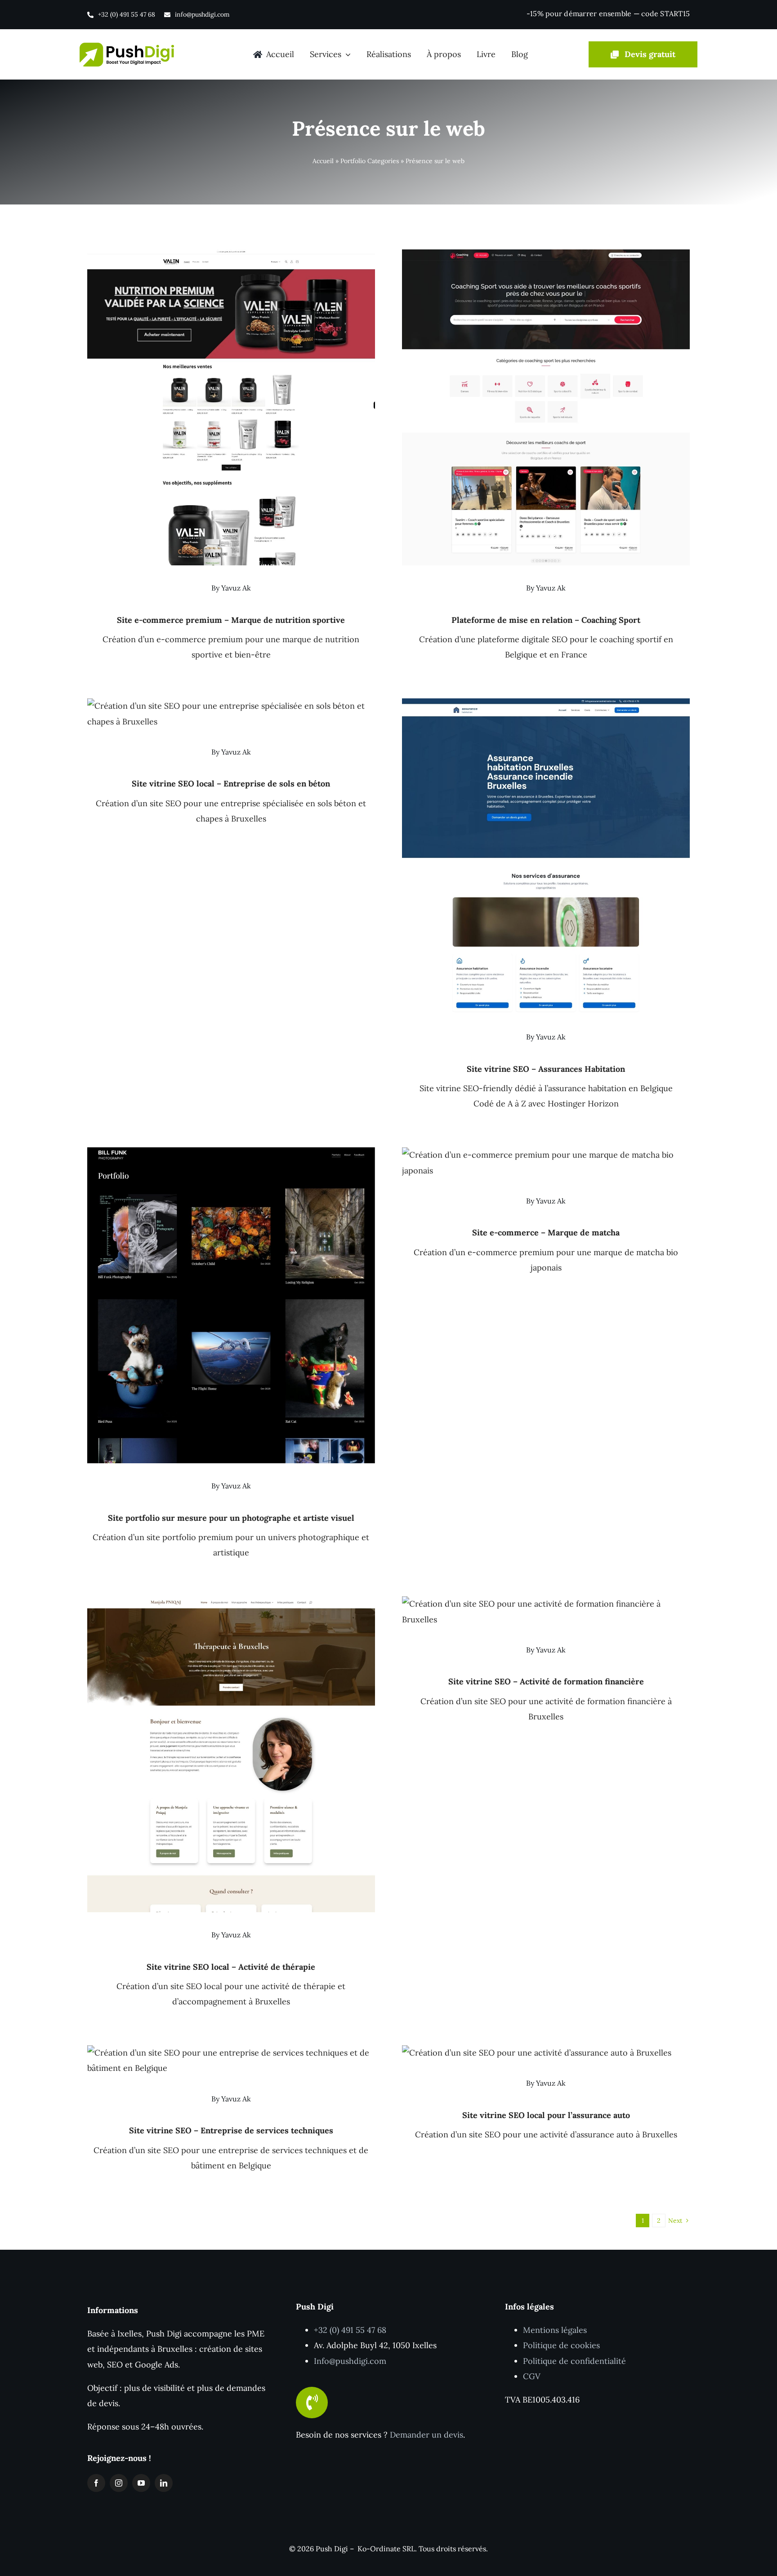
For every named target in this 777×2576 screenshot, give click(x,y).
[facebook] (96, 2483)
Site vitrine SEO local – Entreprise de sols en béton (231, 784)
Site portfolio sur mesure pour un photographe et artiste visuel (231, 1518)
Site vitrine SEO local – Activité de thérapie (231, 1967)
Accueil (323, 161)
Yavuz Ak (236, 588)
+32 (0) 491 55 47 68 (350, 2330)
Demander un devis (426, 2435)
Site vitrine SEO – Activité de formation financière (546, 1681)
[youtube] (141, 2483)
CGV (532, 2376)
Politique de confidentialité (574, 2361)
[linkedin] (164, 2483)
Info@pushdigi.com (350, 2361)
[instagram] (119, 2483)
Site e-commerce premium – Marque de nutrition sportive (231, 620)
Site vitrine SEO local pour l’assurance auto (546, 2115)
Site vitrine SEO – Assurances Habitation (546, 1069)
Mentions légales (555, 2330)
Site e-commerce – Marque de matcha (546, 1232)
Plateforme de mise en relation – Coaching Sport (546, 620)
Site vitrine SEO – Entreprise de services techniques (231, 2130)
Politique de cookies (561, 2345)
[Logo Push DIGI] (127, 47)
